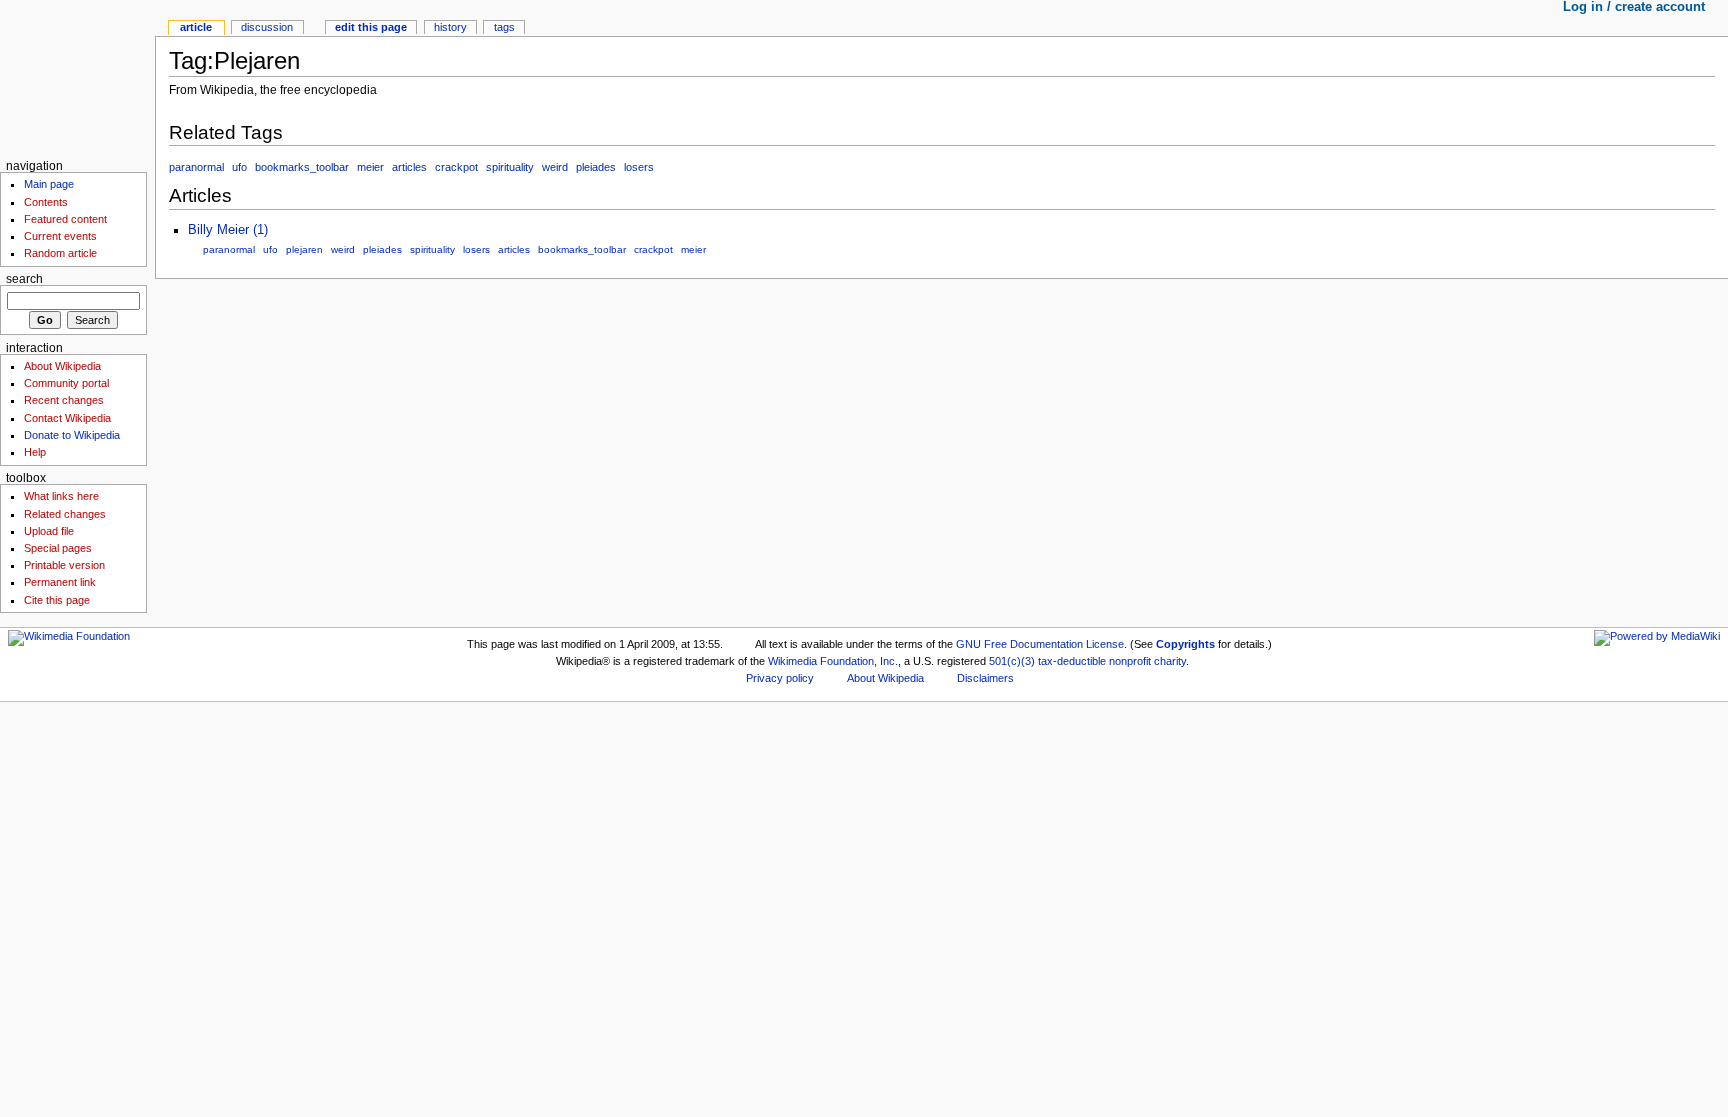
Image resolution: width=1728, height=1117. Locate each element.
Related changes (65, 514)
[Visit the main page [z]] (77, 77)
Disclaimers (985, 678)
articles (409, 167)
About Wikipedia (62, 366)
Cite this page (57, 600)
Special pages (58, 548)
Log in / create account (1634, 7)
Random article (60, 253)
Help (35, 452)
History (450, 27)
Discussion (267, 27)
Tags (504, 27)
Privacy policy (780, 678)
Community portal (66, 383)
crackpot (456, 167)
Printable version (64, 565)
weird (555, 167)
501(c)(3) (1012, 661)
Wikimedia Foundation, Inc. (833, 661)
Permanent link (60, 582)
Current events (60, 236)
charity (1170, 661)
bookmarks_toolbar (302, 167)
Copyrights (1185, 644)
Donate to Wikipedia (72, 435)
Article (196, 27)
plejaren (304, 249)
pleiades (596, 167)
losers (639, 167)
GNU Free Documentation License (1040, 644)
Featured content (65, 219)
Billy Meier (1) (228, 230)
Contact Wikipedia (67, 418)
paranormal (196, 167)
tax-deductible (1072, 661)
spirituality (510, 167)
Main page (49, 184)
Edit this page (371, 27)
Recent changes (64, 400)
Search (24, 279)
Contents (46, 202)
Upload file (49, 531)
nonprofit (1130, 661)
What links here (61, 496)
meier (370, 167)
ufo (239, 167)
